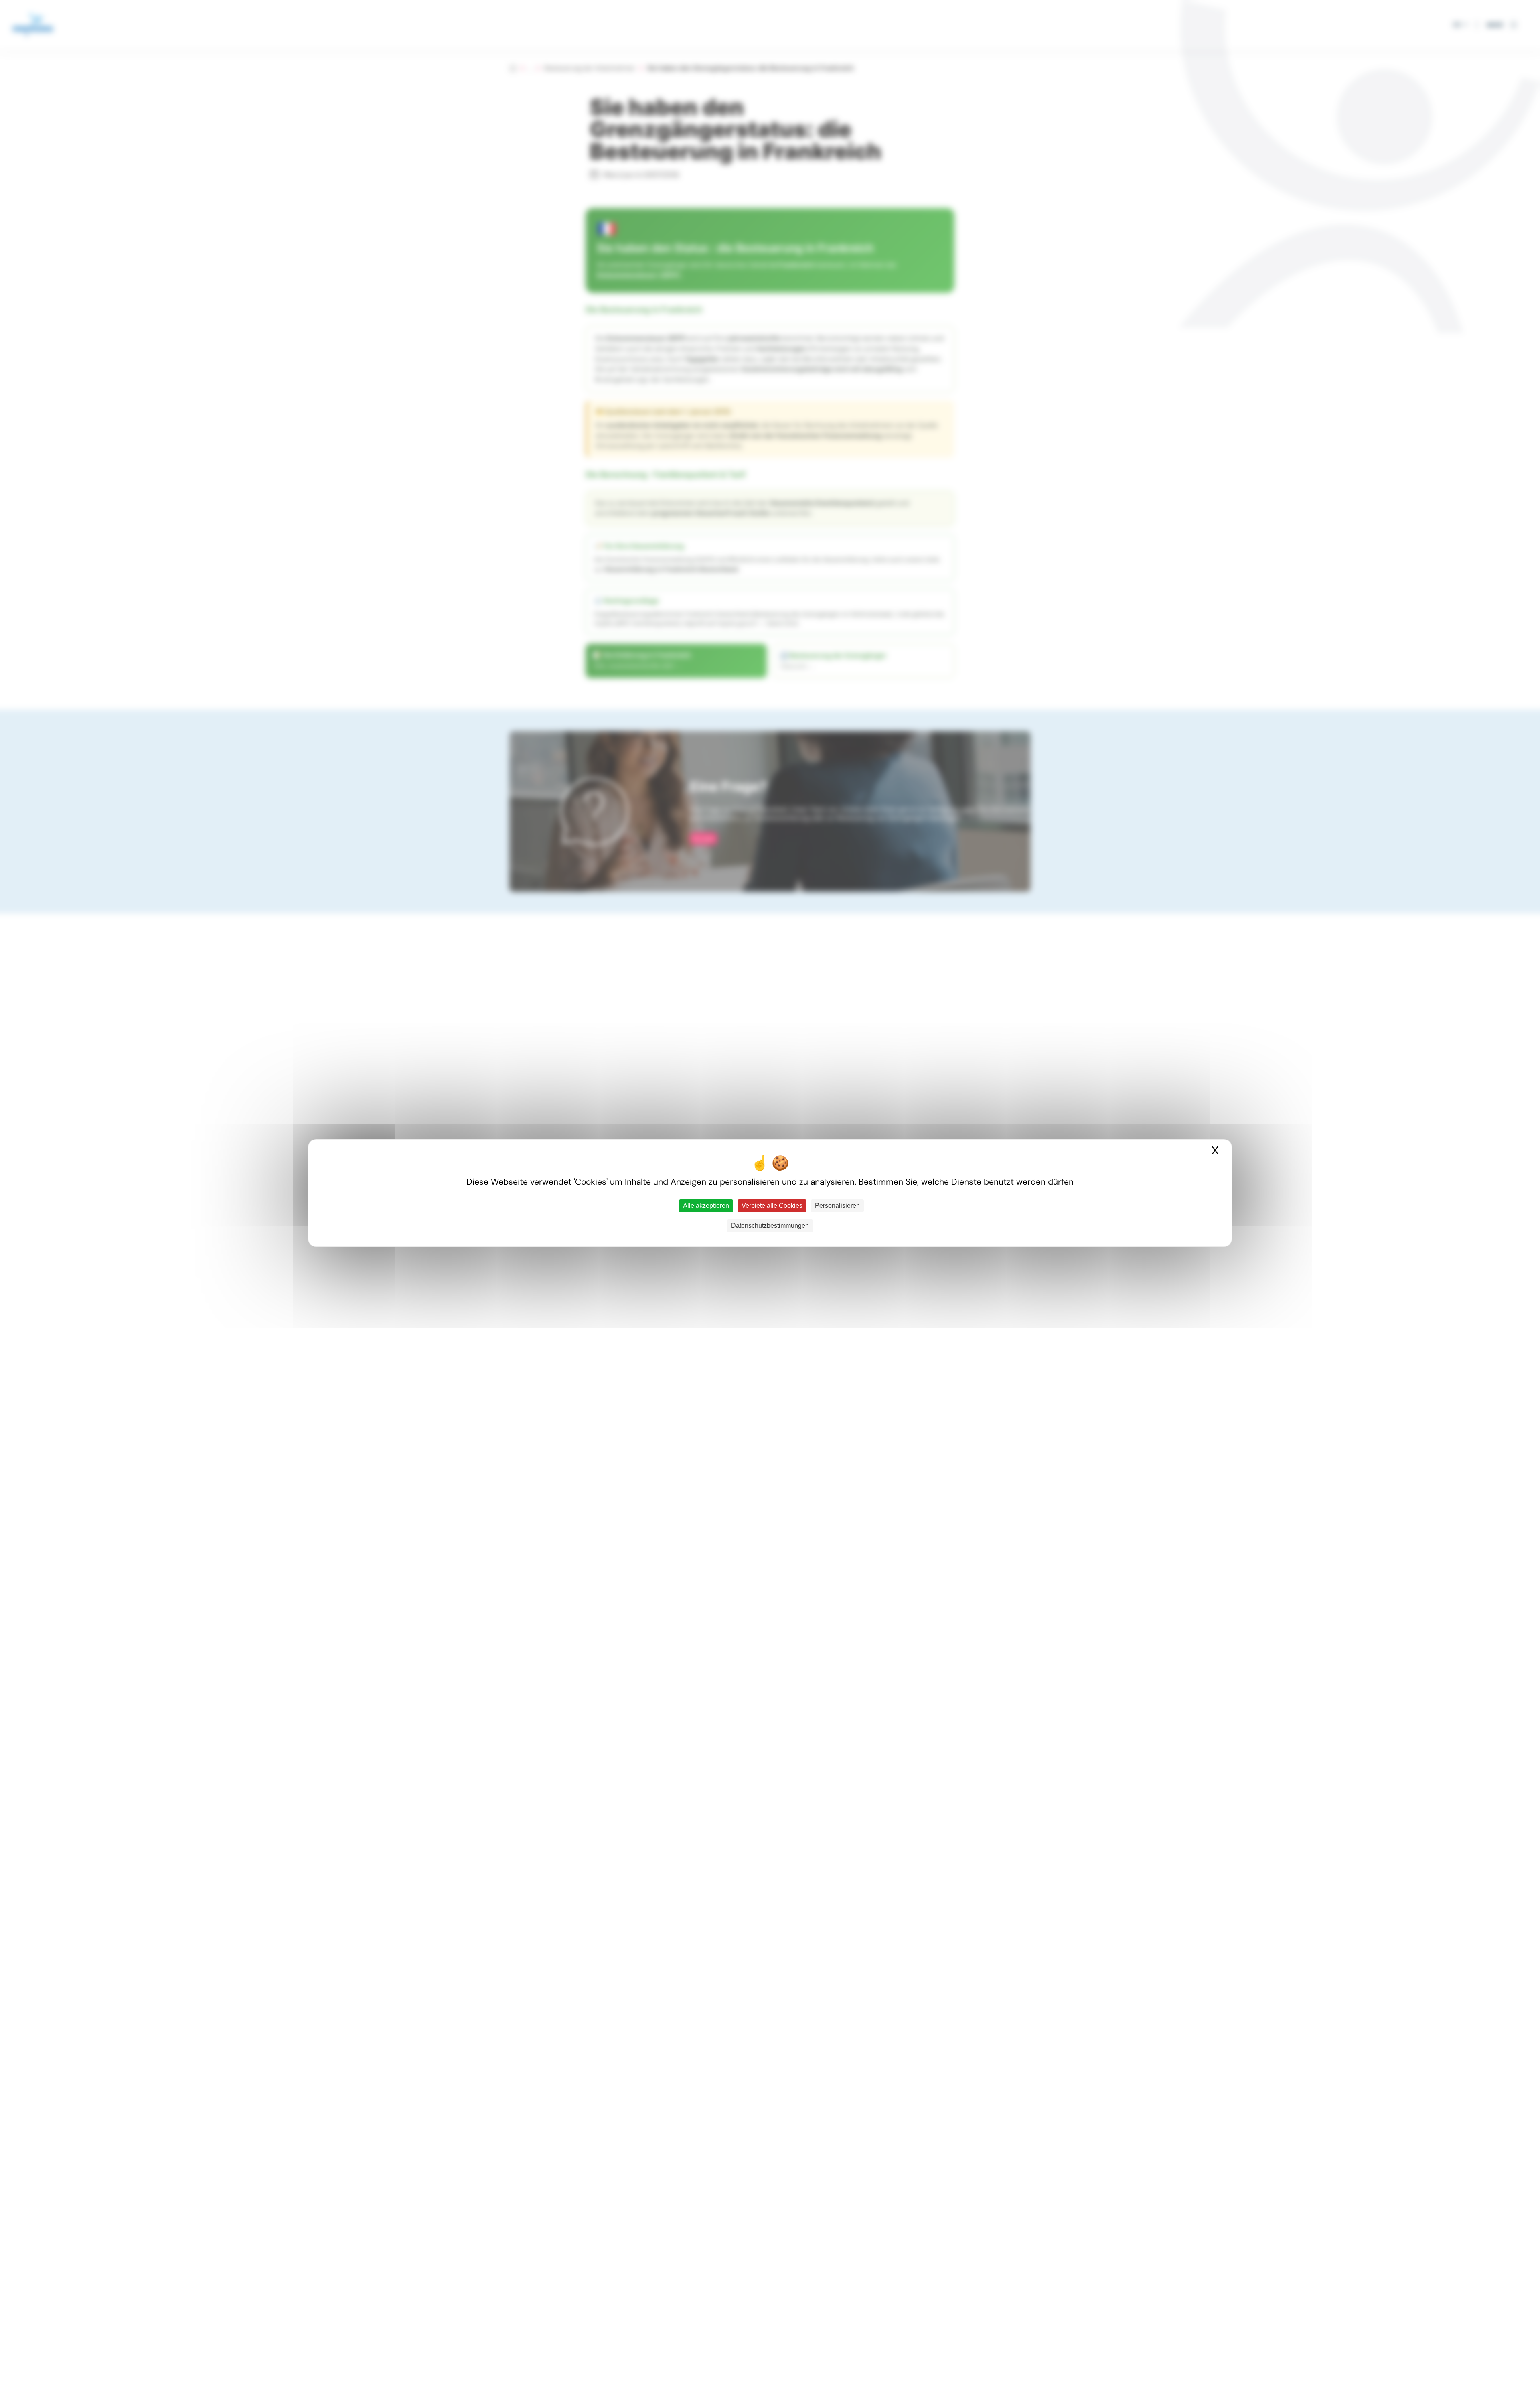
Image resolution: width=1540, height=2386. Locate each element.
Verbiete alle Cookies (772, 1206)
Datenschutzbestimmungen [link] (770, 1226)
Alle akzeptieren (706, 1206)
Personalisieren (837, 1206)
